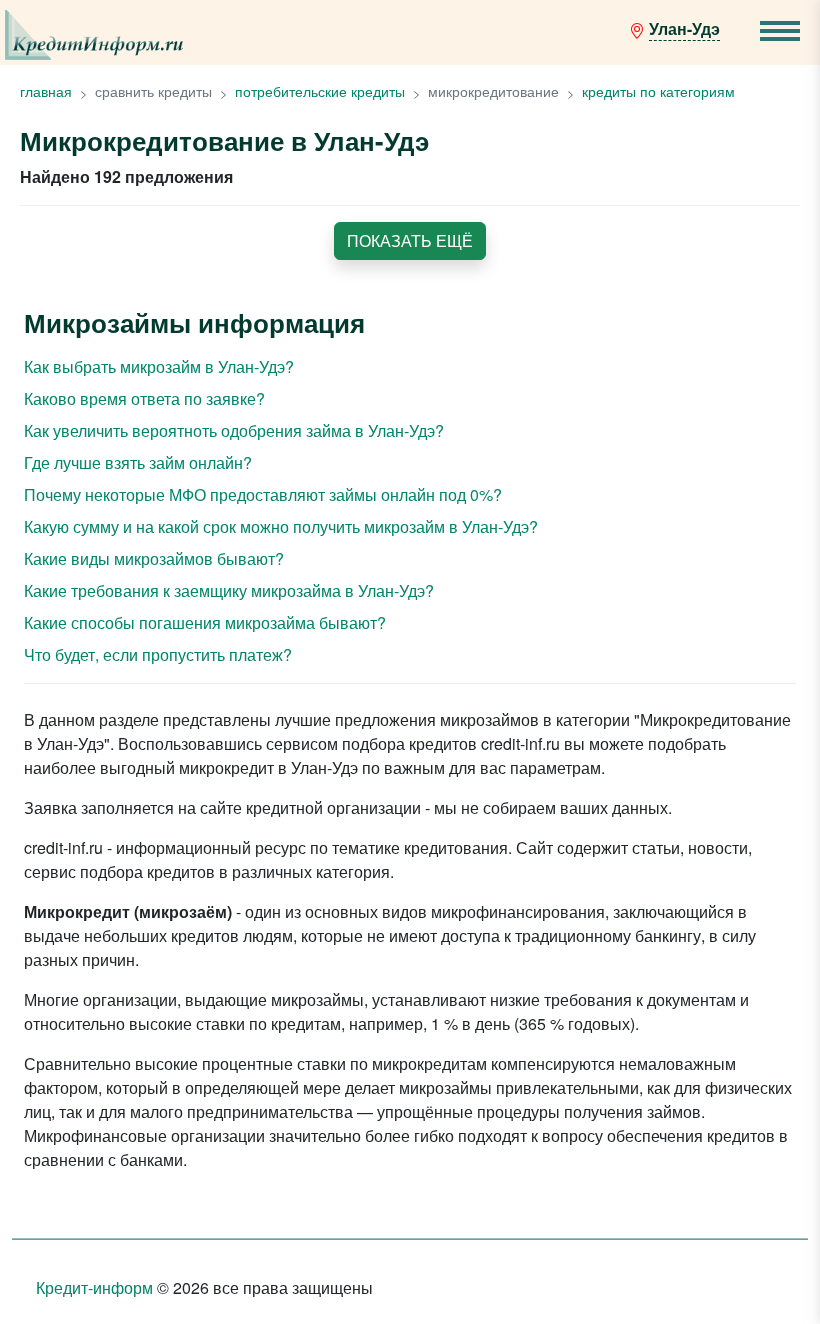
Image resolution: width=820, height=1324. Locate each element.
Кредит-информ (94, 1287)
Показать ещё (410, 240)
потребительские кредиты (320, 91)
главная (46, 91)
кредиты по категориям (658, 91)
